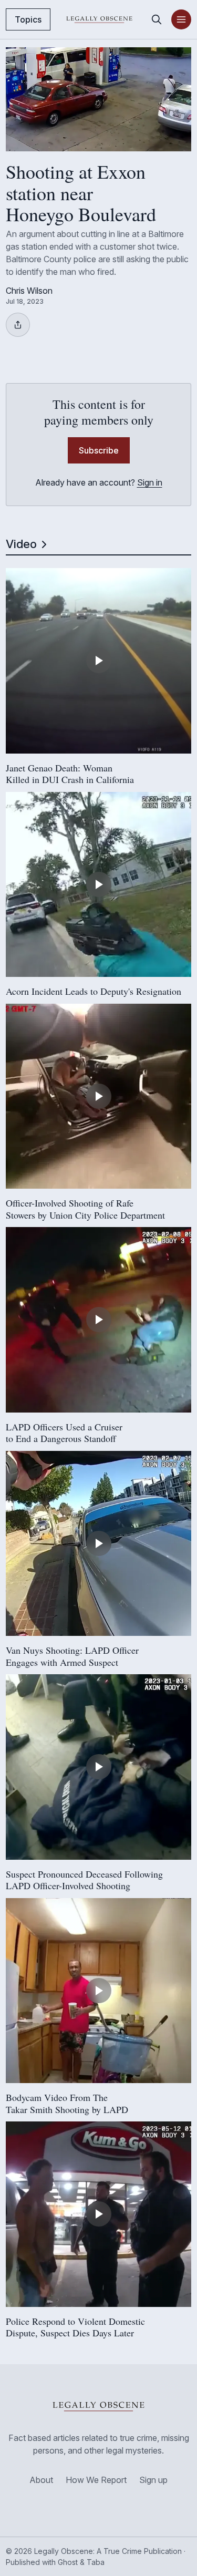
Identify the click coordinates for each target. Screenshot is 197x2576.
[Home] (99, 19)
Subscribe (99, 450)
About (41, 2480)
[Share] (18, 325)
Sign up (153, 2480)
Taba (96, 2562)
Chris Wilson (29, 291)
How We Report (96, 2480)
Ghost (68, 2562)
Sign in (150, 482)
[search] (157, 19)
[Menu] (181, 19)
